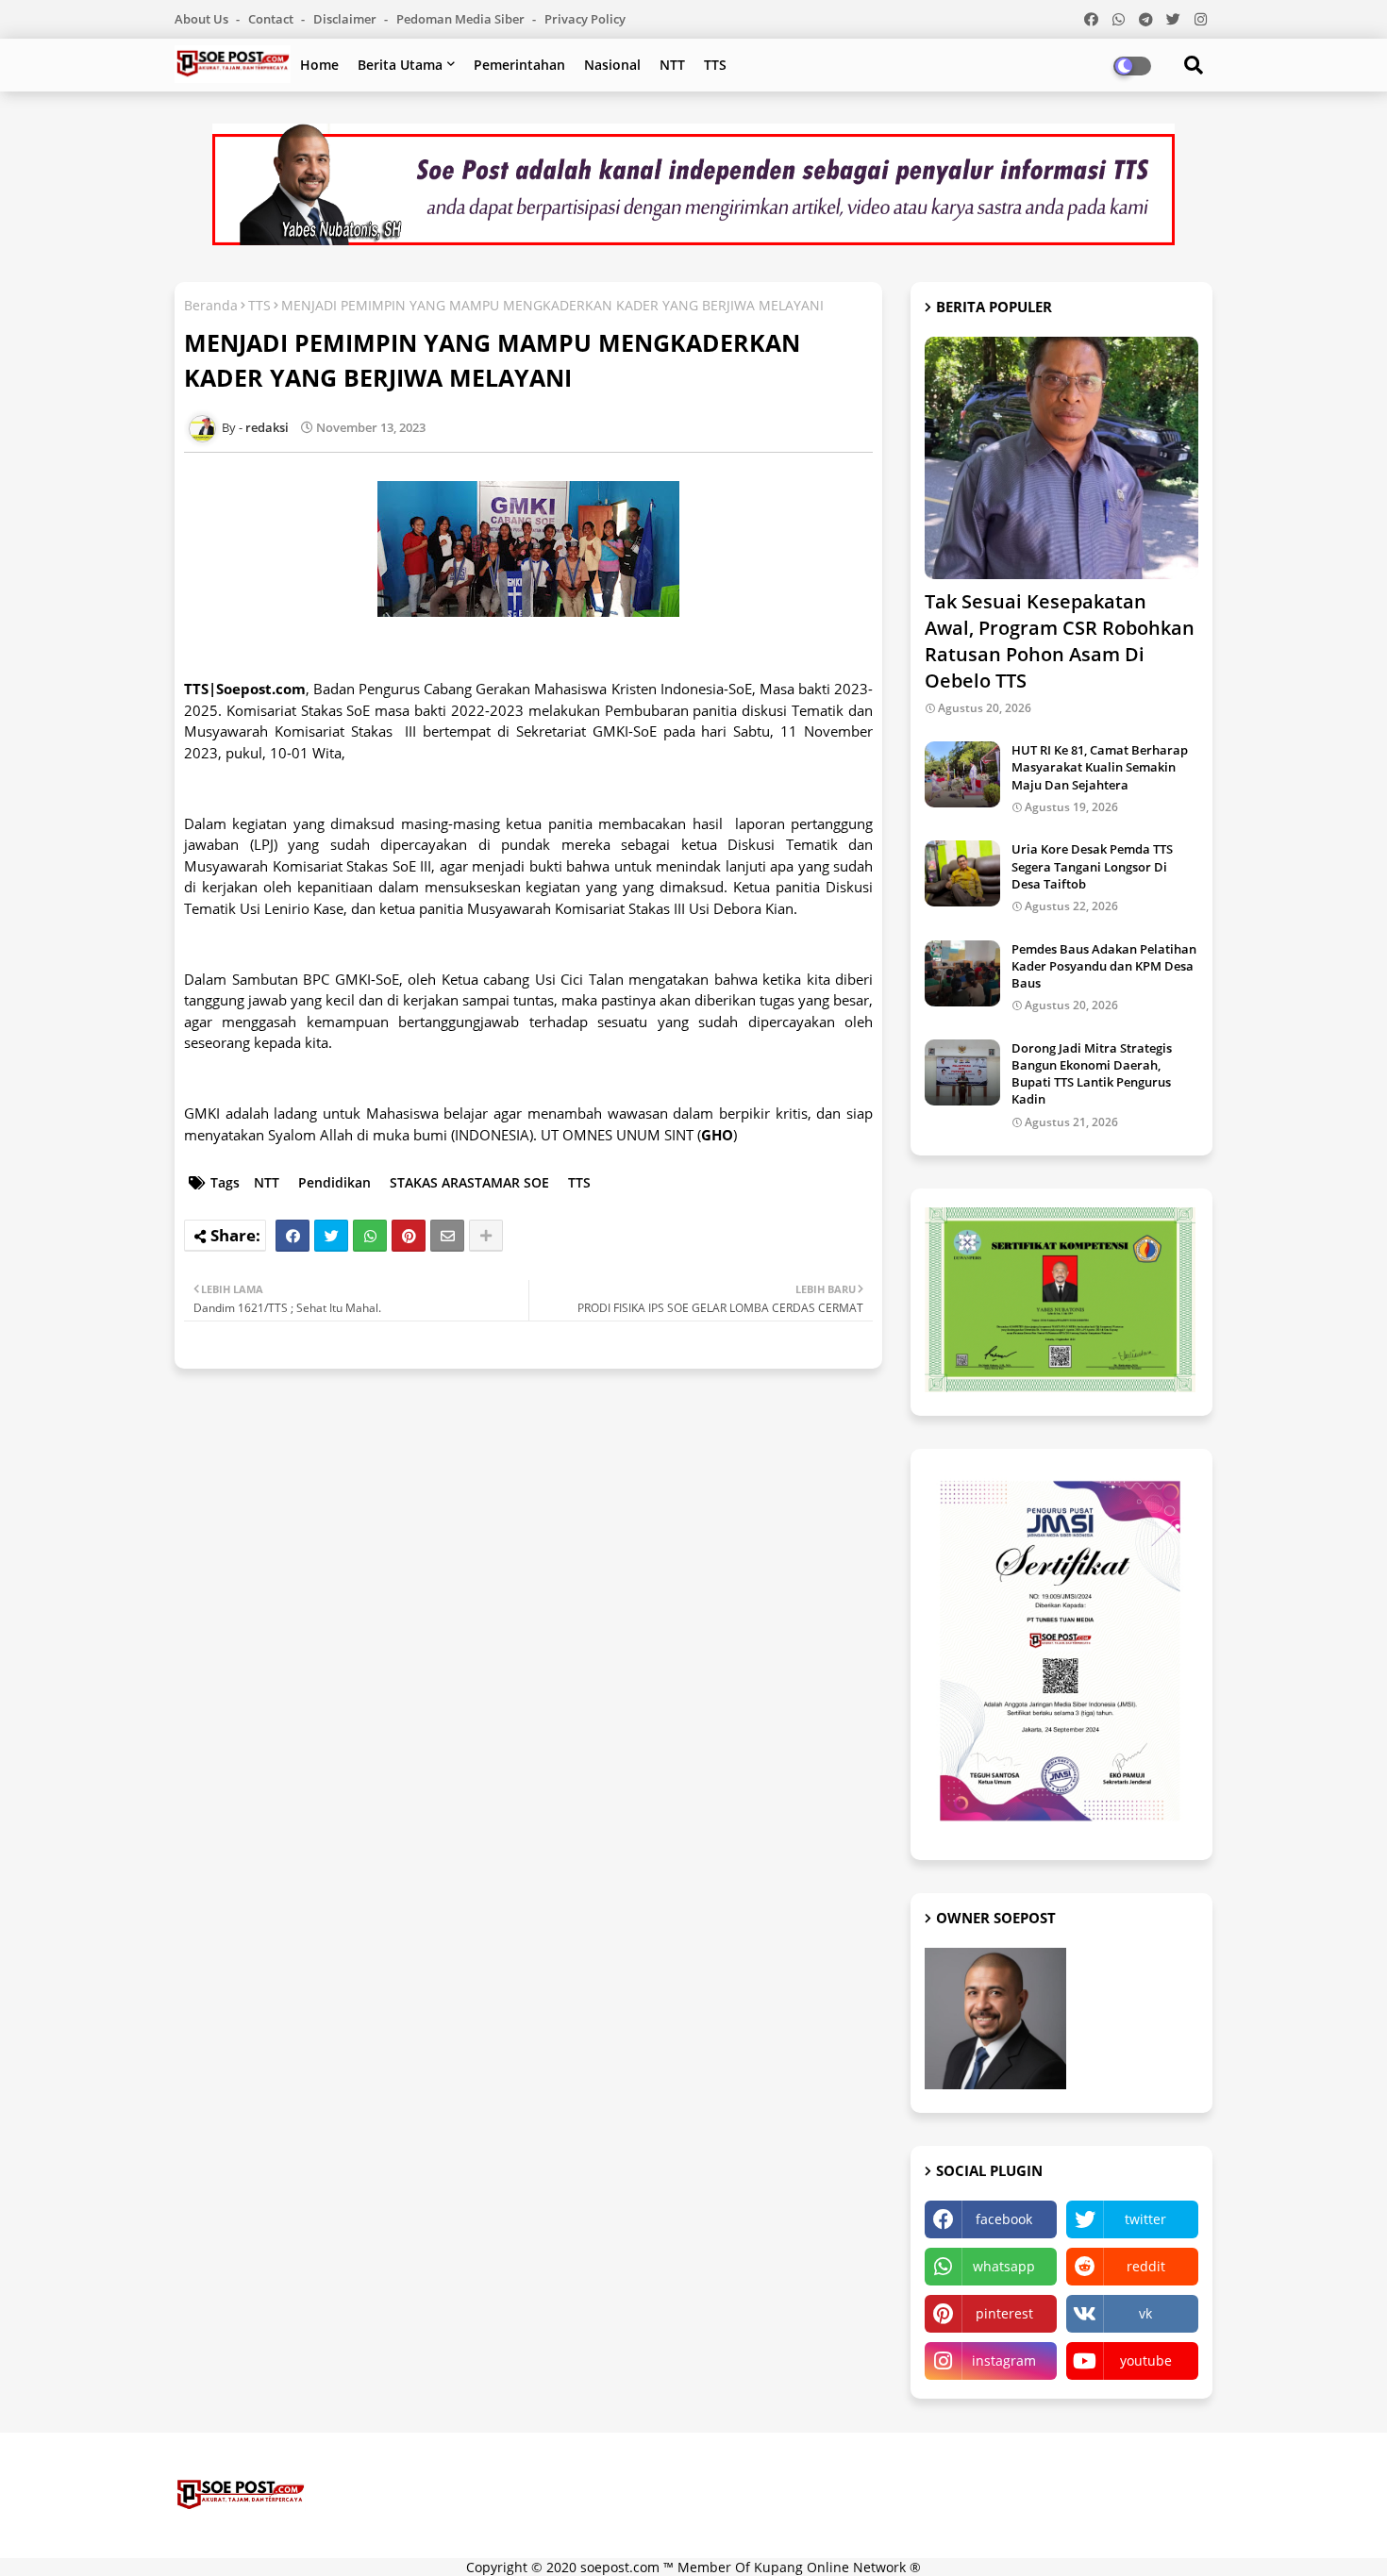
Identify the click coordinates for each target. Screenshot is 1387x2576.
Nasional (612, 65)
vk (1145, 2313)
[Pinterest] (409, 1236)
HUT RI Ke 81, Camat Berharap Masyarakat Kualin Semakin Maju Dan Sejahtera (1100, 767)
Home (319, 65)
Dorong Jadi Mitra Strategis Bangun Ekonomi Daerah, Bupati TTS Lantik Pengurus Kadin (1092, 1074)
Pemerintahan (519, 65)
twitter (1145, 2219)
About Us (203, 19)
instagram (1004, 2360)
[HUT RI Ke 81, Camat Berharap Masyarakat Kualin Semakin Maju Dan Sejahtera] (962, 774)
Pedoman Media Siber (462, 19)
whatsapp (1004, 2266)
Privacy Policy (585, 19)
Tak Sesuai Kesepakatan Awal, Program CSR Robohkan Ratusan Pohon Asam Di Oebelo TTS (1060, 641)
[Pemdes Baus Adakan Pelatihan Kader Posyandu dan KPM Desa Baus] (962, 973)
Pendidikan (334, 1182)
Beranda (211, 305)
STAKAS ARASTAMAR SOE (469, 1182)
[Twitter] (331, 1236)
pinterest (1004, 2313)
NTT (672, 65)
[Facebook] (292, 1236)
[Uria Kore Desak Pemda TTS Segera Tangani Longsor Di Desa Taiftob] (962, 873)
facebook (1004, 2219)
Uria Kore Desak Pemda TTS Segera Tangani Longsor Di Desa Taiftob (1092, 866)
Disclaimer (346, 19)
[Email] (447, 1236)
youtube (1146, 2360)
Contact (272, 19)
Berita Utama (400, 65)
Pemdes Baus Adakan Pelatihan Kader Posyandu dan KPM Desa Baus (1104, 966)
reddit (1146, 2266)
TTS (715, 65)
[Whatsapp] (370, 1236)
